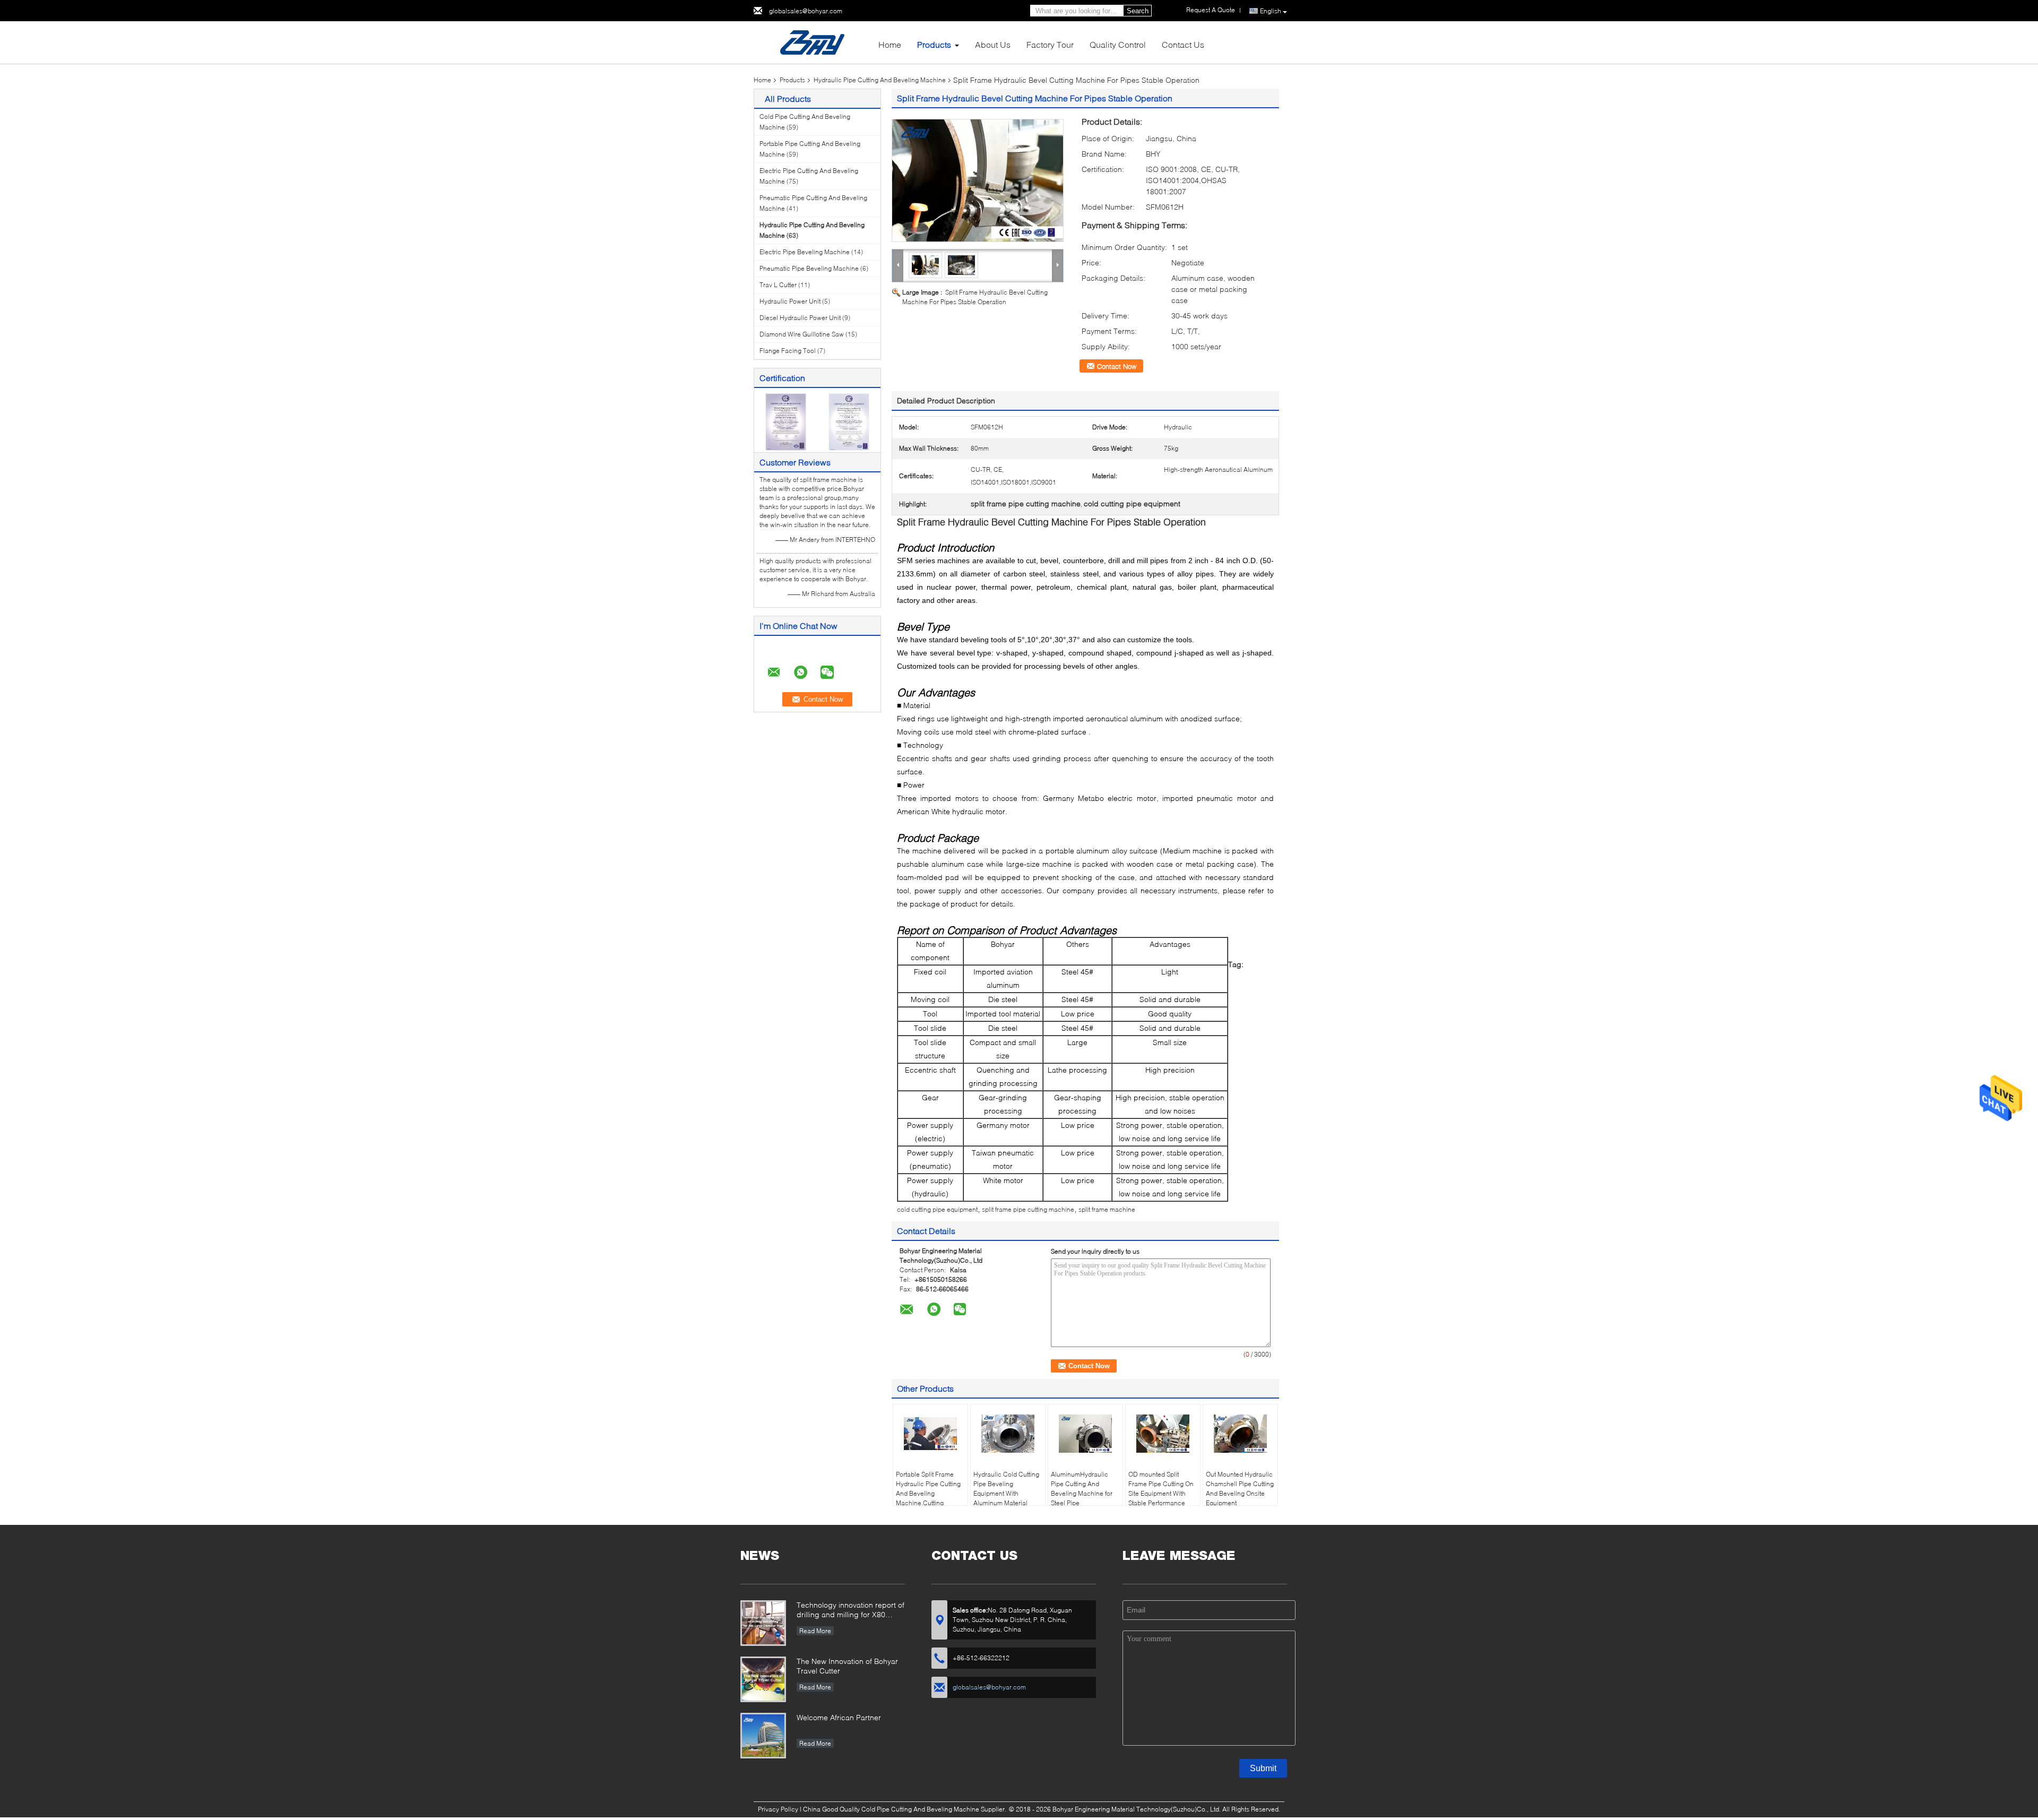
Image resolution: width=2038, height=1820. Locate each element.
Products (934, 44)
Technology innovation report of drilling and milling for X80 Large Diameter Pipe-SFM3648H (850, 1611)
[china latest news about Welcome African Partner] (763, 1736)
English (1271, 11)
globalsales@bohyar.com (806, 11)
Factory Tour (1050, 44)
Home (890, 44)
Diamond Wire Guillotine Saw (802, 334)
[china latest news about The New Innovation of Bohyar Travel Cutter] (763, 1679)
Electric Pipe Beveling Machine (805, 252)
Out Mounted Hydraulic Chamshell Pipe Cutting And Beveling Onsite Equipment (1240, 1489)
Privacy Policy (778, 1809)
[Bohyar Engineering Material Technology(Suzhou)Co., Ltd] (812, 42)
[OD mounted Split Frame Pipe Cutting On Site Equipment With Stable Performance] (1163, 1434)
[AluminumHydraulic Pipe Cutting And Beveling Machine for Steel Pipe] (1085, 1434)
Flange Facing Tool (788, 351)
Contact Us (1183, 44)
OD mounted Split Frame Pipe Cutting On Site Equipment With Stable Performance (1161, 1489)
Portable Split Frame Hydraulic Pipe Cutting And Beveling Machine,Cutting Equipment (928, 1493)
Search (1138, 11)
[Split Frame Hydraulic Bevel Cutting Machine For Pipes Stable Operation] (978, 180)
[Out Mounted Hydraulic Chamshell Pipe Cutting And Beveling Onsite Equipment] (1240, 1434)
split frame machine (1107, 1209)
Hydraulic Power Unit (790, 301)
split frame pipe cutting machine (1028, 1209)
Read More (815, 1631)
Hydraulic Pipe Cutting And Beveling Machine (880, 80)
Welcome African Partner (839, 1717)
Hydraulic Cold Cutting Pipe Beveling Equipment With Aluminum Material (1006, 1489)
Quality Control (1118, 44)
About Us (993, 44)
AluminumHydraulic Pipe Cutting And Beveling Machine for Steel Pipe (1082, 1489)
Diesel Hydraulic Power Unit (800, 318)
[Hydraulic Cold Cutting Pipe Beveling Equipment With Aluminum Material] (1008, 1434)
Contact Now (1117, 366)
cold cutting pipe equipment (937, 1209)
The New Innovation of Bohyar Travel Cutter (847, 1666)
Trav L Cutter (778, 285)
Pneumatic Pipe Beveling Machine (809, 268)
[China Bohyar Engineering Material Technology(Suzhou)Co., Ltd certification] (786, 421)
